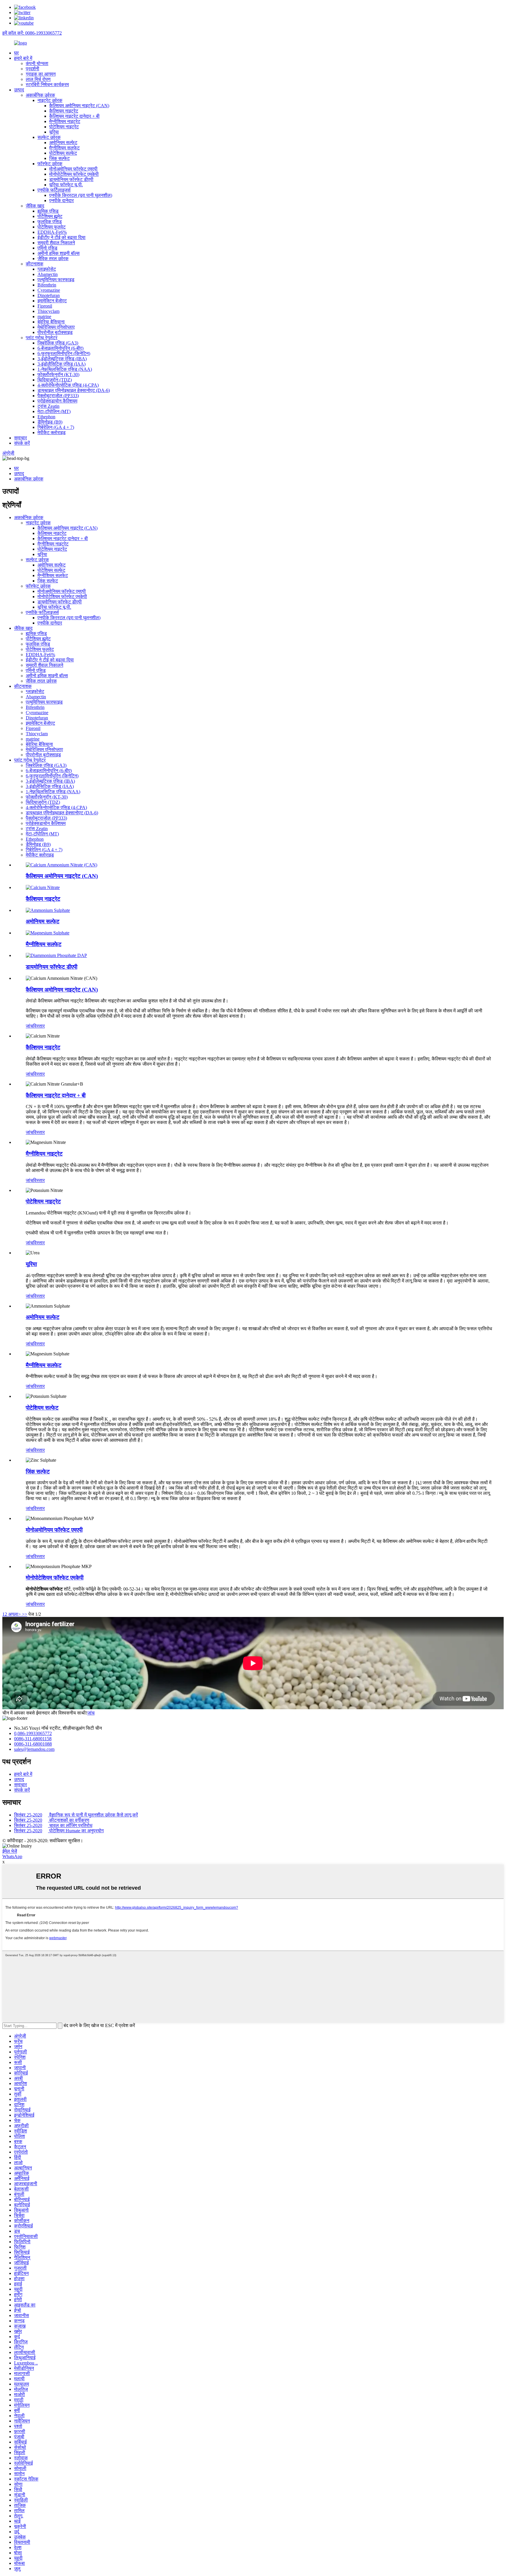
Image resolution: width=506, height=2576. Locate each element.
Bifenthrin (47, 285)
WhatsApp (12, 1856)
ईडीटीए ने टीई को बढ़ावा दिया (61, 237)
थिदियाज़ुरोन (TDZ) (55, 380)
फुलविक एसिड (50, 222)
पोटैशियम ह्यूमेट (50, 216)
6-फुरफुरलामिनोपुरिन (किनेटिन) (64, 353)
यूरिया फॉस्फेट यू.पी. (66, 185)
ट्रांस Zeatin (48, 406)
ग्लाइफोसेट (47, 269)
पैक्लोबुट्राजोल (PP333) (58, 396)
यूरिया (54, 132)
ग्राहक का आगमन (41, 74)
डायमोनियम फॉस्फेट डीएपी (71, 179)
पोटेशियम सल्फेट (63, 153)
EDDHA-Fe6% (52, 232)
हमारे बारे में (23, 58)
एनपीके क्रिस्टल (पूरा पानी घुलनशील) (81, 195)
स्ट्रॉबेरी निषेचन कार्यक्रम (47, 85)
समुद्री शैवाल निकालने (56, 243)
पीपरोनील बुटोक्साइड (55, 332)
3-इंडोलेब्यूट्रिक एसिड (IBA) (62, 359)
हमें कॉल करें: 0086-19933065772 (32, 33)
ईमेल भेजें (10, 1851)
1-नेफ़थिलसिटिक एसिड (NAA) (65, 369)
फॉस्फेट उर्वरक (50, 164)
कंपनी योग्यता (37, 63)
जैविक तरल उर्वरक (53, 259)
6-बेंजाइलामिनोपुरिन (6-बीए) (60, 348)
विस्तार (39, 1026)
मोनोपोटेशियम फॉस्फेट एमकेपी (74, 174)
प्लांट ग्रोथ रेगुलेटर (42, 338)
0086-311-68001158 (33, 1739)
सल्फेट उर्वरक (49, 137)
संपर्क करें (22, 443)
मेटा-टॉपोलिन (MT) (54, 411)
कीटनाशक (35, 264)
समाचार (20, 438)
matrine (44, 317)
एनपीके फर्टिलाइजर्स (54, 190)
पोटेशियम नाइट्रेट (64, 127)
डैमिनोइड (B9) (50, 422)
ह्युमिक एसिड (48, 211)
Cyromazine (49, 290)
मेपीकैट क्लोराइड (52, 433)
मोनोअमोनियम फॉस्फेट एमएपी (73, 169)
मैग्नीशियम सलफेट (64, 148)
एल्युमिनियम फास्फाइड (56, 280)
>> (25, 1614)
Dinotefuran (49, 295)
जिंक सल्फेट (59, 158)
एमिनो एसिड (47, 248)
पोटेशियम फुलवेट (52, 227)
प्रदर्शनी (33, 69)
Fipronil (45, 306)
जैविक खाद (35, 206)
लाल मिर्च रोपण (38, 79)
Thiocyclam (48, 311)
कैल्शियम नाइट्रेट (64, 111)
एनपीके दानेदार (61, 201)
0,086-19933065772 (33, 1733)
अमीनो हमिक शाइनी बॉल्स (59, 253)
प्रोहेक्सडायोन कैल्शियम (57, 401)
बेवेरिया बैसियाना (51, 322)
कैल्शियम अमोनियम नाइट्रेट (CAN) (79, 106)
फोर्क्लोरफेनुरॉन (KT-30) (58, 375)
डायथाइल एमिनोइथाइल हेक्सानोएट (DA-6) (74, 390)
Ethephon (46, 417)
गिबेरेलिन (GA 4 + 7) (56, 427)
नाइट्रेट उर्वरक (50, 100)
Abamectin (48, 274)
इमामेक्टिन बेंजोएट (52, 301)
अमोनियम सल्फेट (63, 143)
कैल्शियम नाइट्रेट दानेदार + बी (74, 116)
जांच (29, 1026)
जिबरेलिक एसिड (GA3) (58, 343)
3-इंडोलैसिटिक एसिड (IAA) (61, 364)
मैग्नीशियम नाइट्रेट (65, 121)
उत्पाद (19, 90)
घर (16, 53)
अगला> (14, 1614)
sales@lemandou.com (34, 1749)
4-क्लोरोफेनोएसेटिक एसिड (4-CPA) (68, 385)
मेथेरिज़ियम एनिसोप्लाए (56, 327)
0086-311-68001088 (33, 1744)
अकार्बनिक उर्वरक (40, 95)
